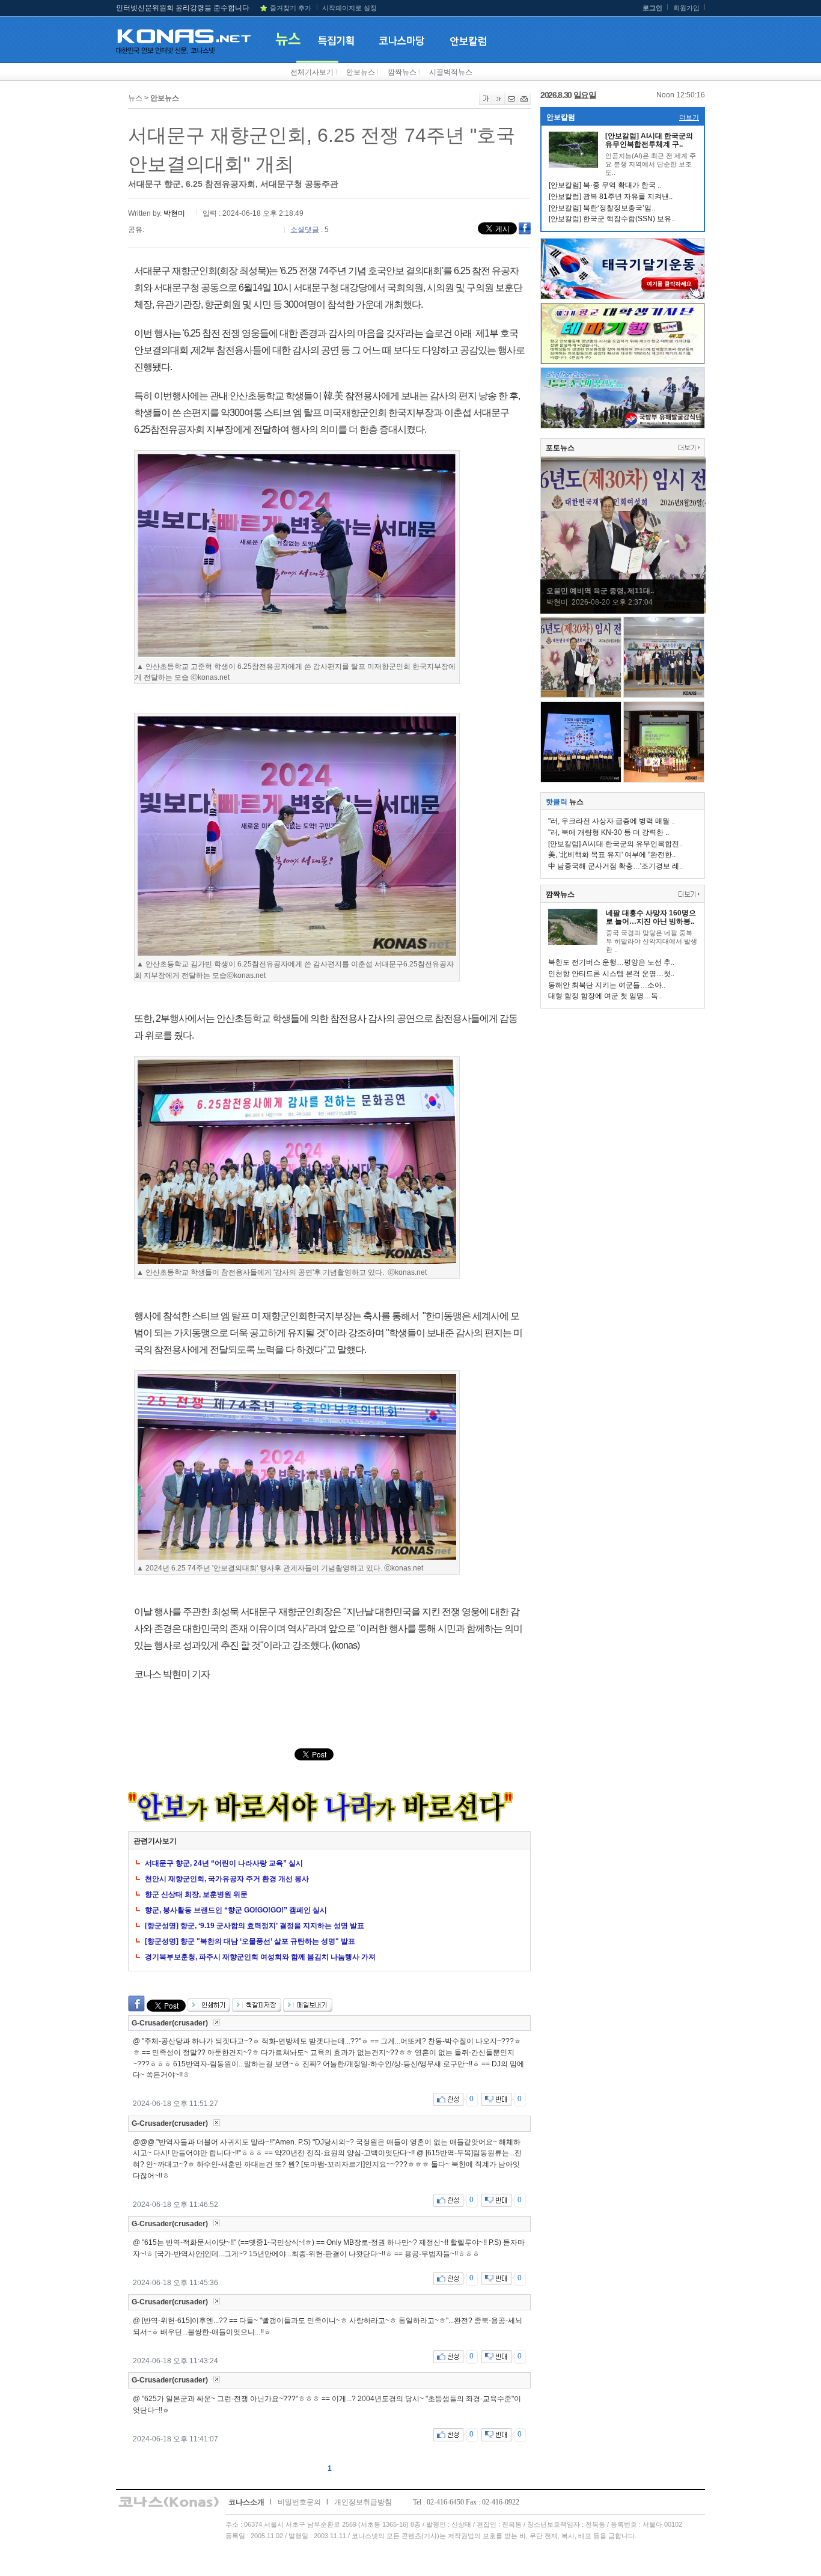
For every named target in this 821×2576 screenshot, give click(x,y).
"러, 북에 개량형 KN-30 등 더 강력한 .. (609, 832)
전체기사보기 (312, 72)
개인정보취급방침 (363, 2502)
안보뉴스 (361, 72)
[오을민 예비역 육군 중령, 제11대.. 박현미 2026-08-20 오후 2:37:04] (623, 611)
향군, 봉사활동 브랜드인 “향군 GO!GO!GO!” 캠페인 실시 (236, 1910)
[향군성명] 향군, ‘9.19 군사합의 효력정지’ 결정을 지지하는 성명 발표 (255, 1926)
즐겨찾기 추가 (291, 8)
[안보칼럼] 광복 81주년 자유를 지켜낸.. (611, 197)
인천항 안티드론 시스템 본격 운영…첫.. (611, 974)
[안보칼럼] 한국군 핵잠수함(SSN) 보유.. (612, 219)
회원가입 (686, 8)
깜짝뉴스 (402, 72)
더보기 (689, 117)
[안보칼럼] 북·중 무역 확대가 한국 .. (605, 185)
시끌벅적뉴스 (451, 72)
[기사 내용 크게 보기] (486, 102)
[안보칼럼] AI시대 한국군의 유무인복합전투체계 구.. (649, 140)
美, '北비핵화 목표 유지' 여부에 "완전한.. (612, 855)
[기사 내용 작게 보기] (499, 102)
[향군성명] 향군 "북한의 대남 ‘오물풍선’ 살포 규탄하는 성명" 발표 (250, 1941)
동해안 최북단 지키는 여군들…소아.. (607, 985)
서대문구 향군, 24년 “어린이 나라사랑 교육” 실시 (224, 1863)
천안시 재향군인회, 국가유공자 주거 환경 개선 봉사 (227, 1879)
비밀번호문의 (299, 2502)
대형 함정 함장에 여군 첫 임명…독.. (605, 996)
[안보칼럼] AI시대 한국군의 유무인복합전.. (615, 844)
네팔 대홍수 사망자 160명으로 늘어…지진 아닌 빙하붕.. (651, 917)
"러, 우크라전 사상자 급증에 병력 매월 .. (612, 821)
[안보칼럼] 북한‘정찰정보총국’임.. (602, 208)
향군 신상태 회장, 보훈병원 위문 (196, 1894)
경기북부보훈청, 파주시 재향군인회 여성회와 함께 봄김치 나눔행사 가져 (260, 1957)
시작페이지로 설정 (349, 8)
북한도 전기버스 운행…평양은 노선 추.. (611, 962)
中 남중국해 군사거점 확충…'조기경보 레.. (615, 866)
